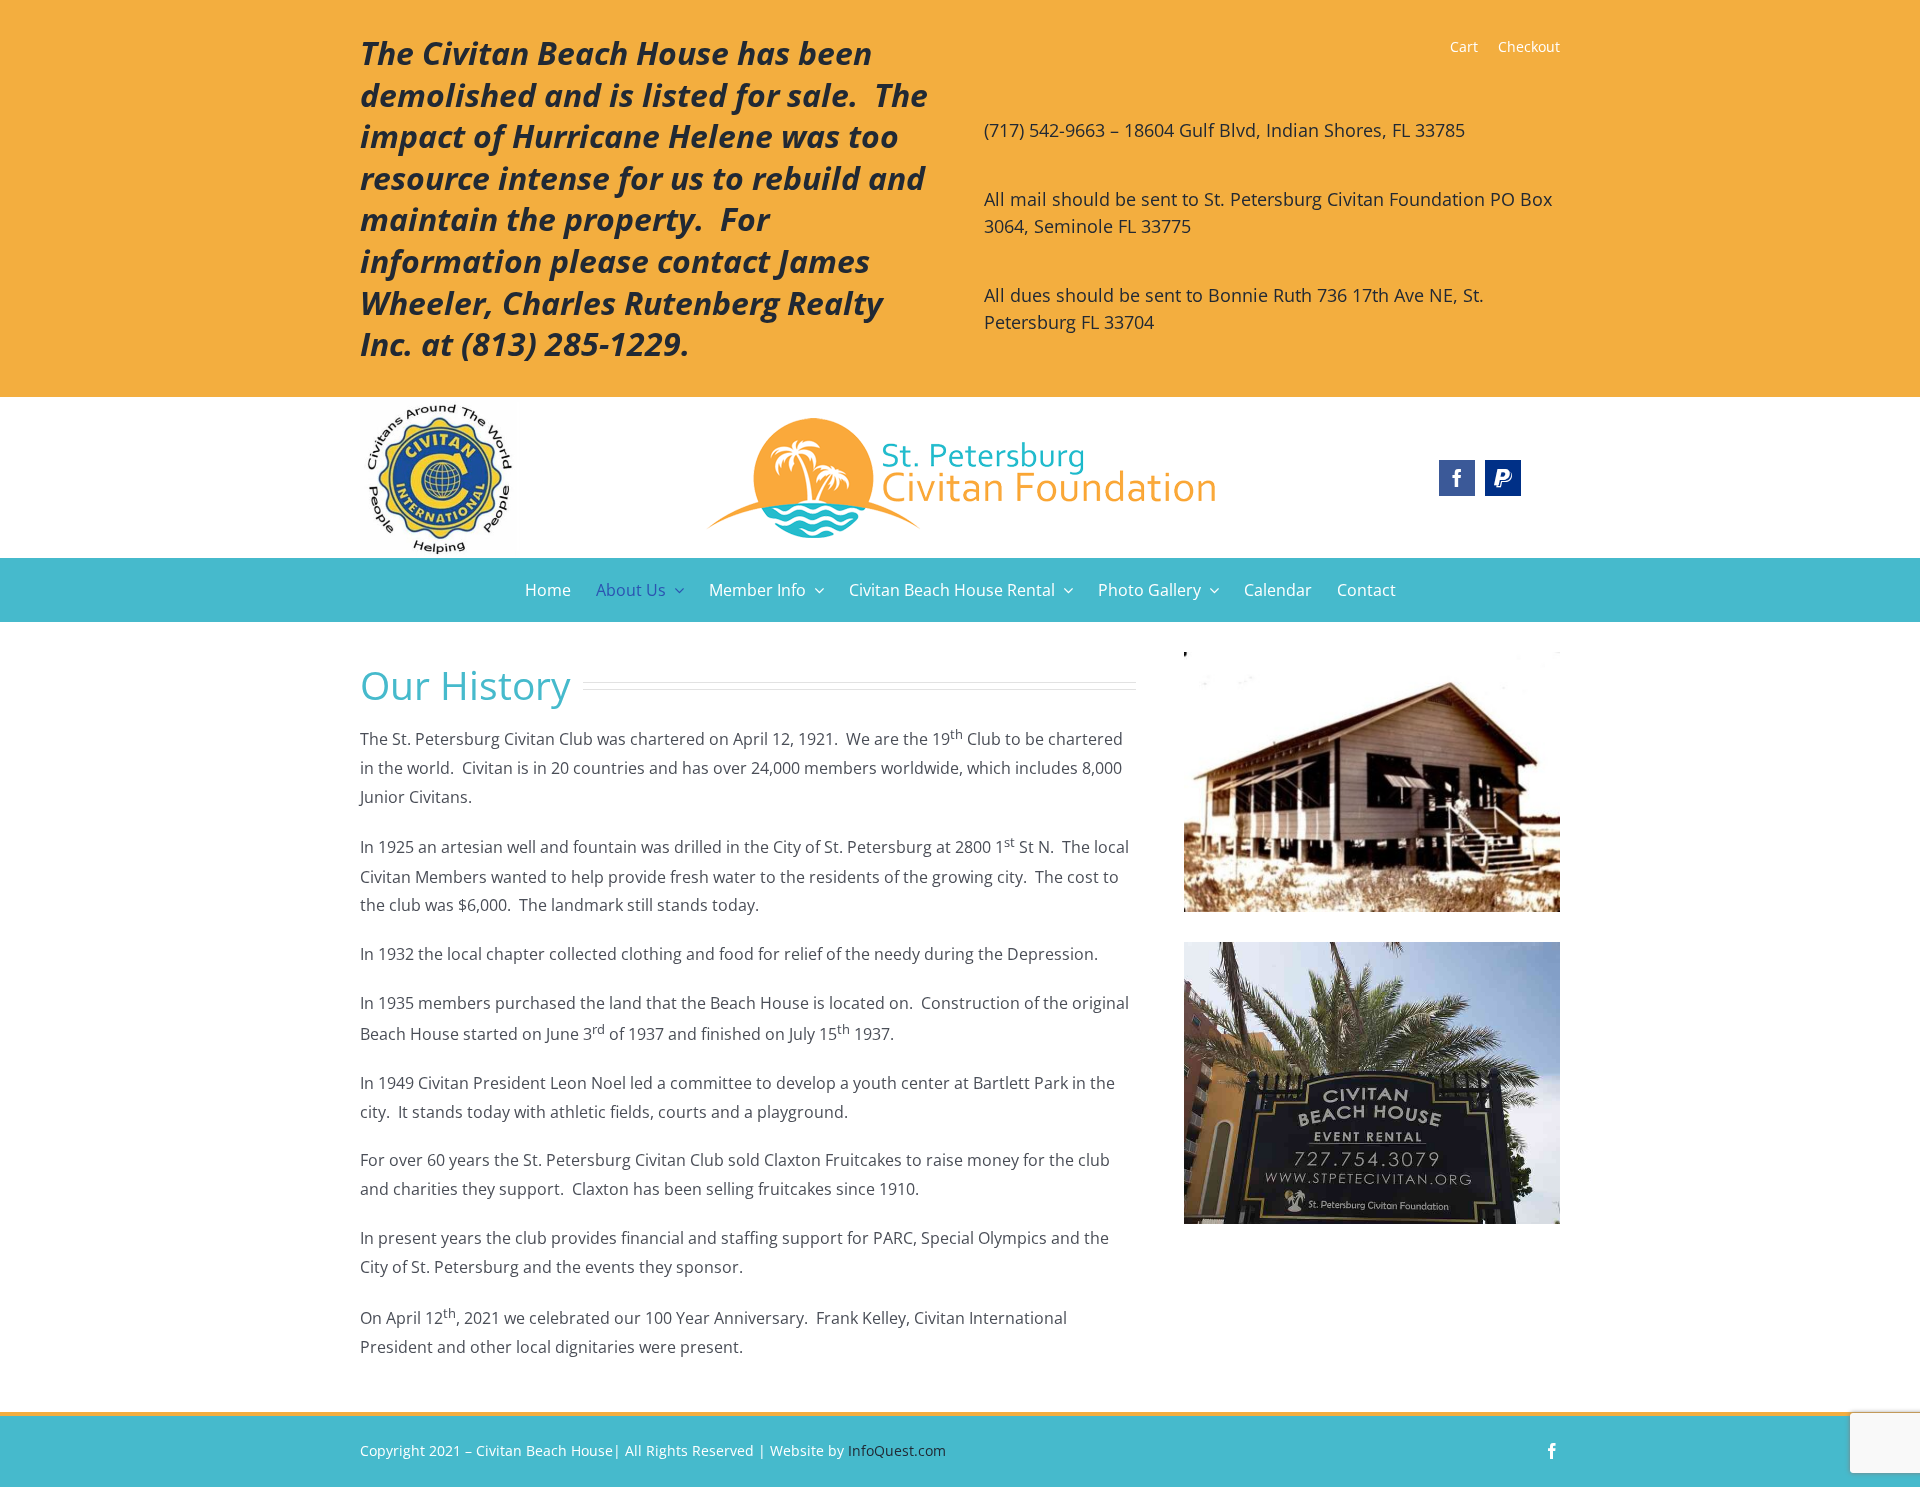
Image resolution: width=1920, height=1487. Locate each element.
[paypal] (1503, 478)
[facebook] (1457, 478)
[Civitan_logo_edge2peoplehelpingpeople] (960, 426)
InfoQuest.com (897, 1450)
